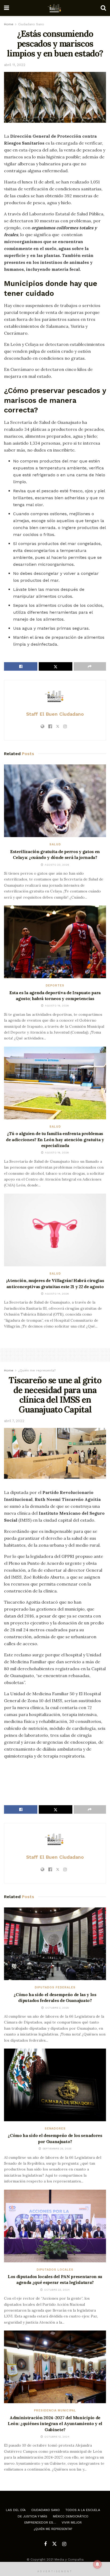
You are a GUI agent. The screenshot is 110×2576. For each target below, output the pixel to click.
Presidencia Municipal (55, 2411)
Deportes (55, 986)
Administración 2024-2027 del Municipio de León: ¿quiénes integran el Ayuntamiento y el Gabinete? (55, 2424)
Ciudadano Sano (31, 24)
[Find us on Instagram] (64, 2544)
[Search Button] (103, 8)
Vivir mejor (72, 2522)
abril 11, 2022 (15, 65)
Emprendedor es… (40, 2522)
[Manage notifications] (97, 2564)
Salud (55, 844)
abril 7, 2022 (14, 1421)
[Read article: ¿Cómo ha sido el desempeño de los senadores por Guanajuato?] (55, 2085)
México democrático (71, 2516)
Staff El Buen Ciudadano (55, 714)
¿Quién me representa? (37, 1370)
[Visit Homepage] (55, 8)
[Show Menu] (7, 8)
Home (9, 24)
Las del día (16, 2510)
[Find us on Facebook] (45, 2544)
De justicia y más (32, 2516)
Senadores (55, 2129)
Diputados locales (55, 2270)
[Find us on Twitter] (54, 2544)
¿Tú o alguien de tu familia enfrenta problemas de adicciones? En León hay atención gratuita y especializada (55, 1139)
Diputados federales (55, 1987)
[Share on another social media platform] (90, 666)
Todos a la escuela (83, 2510)
